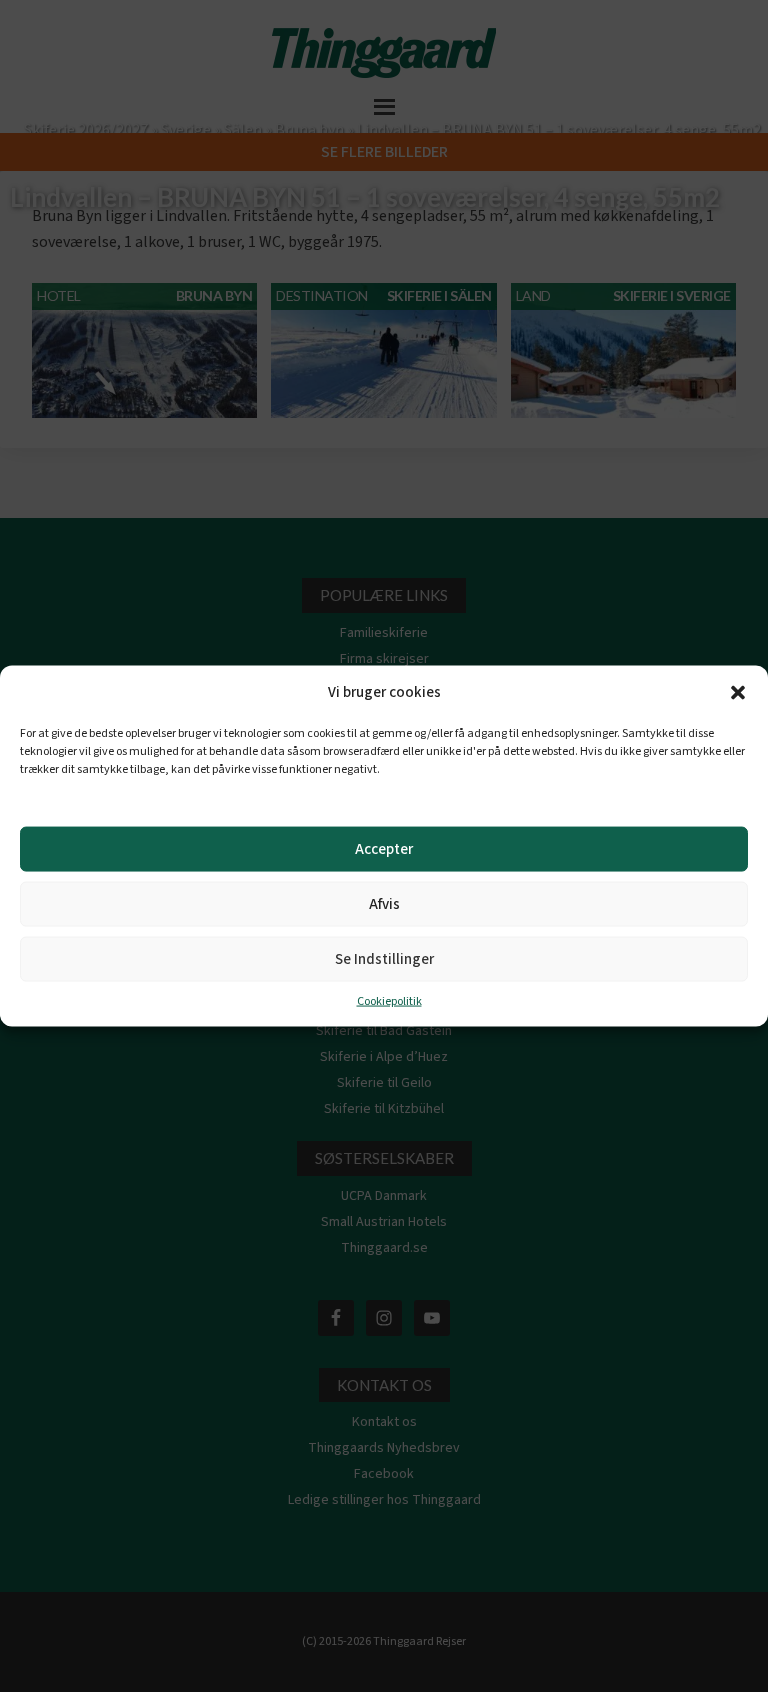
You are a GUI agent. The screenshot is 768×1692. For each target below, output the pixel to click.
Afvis (384, 903)
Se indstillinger (384, 958)
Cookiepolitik (389, 1001)
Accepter (384, 848)
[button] (738, 693)
